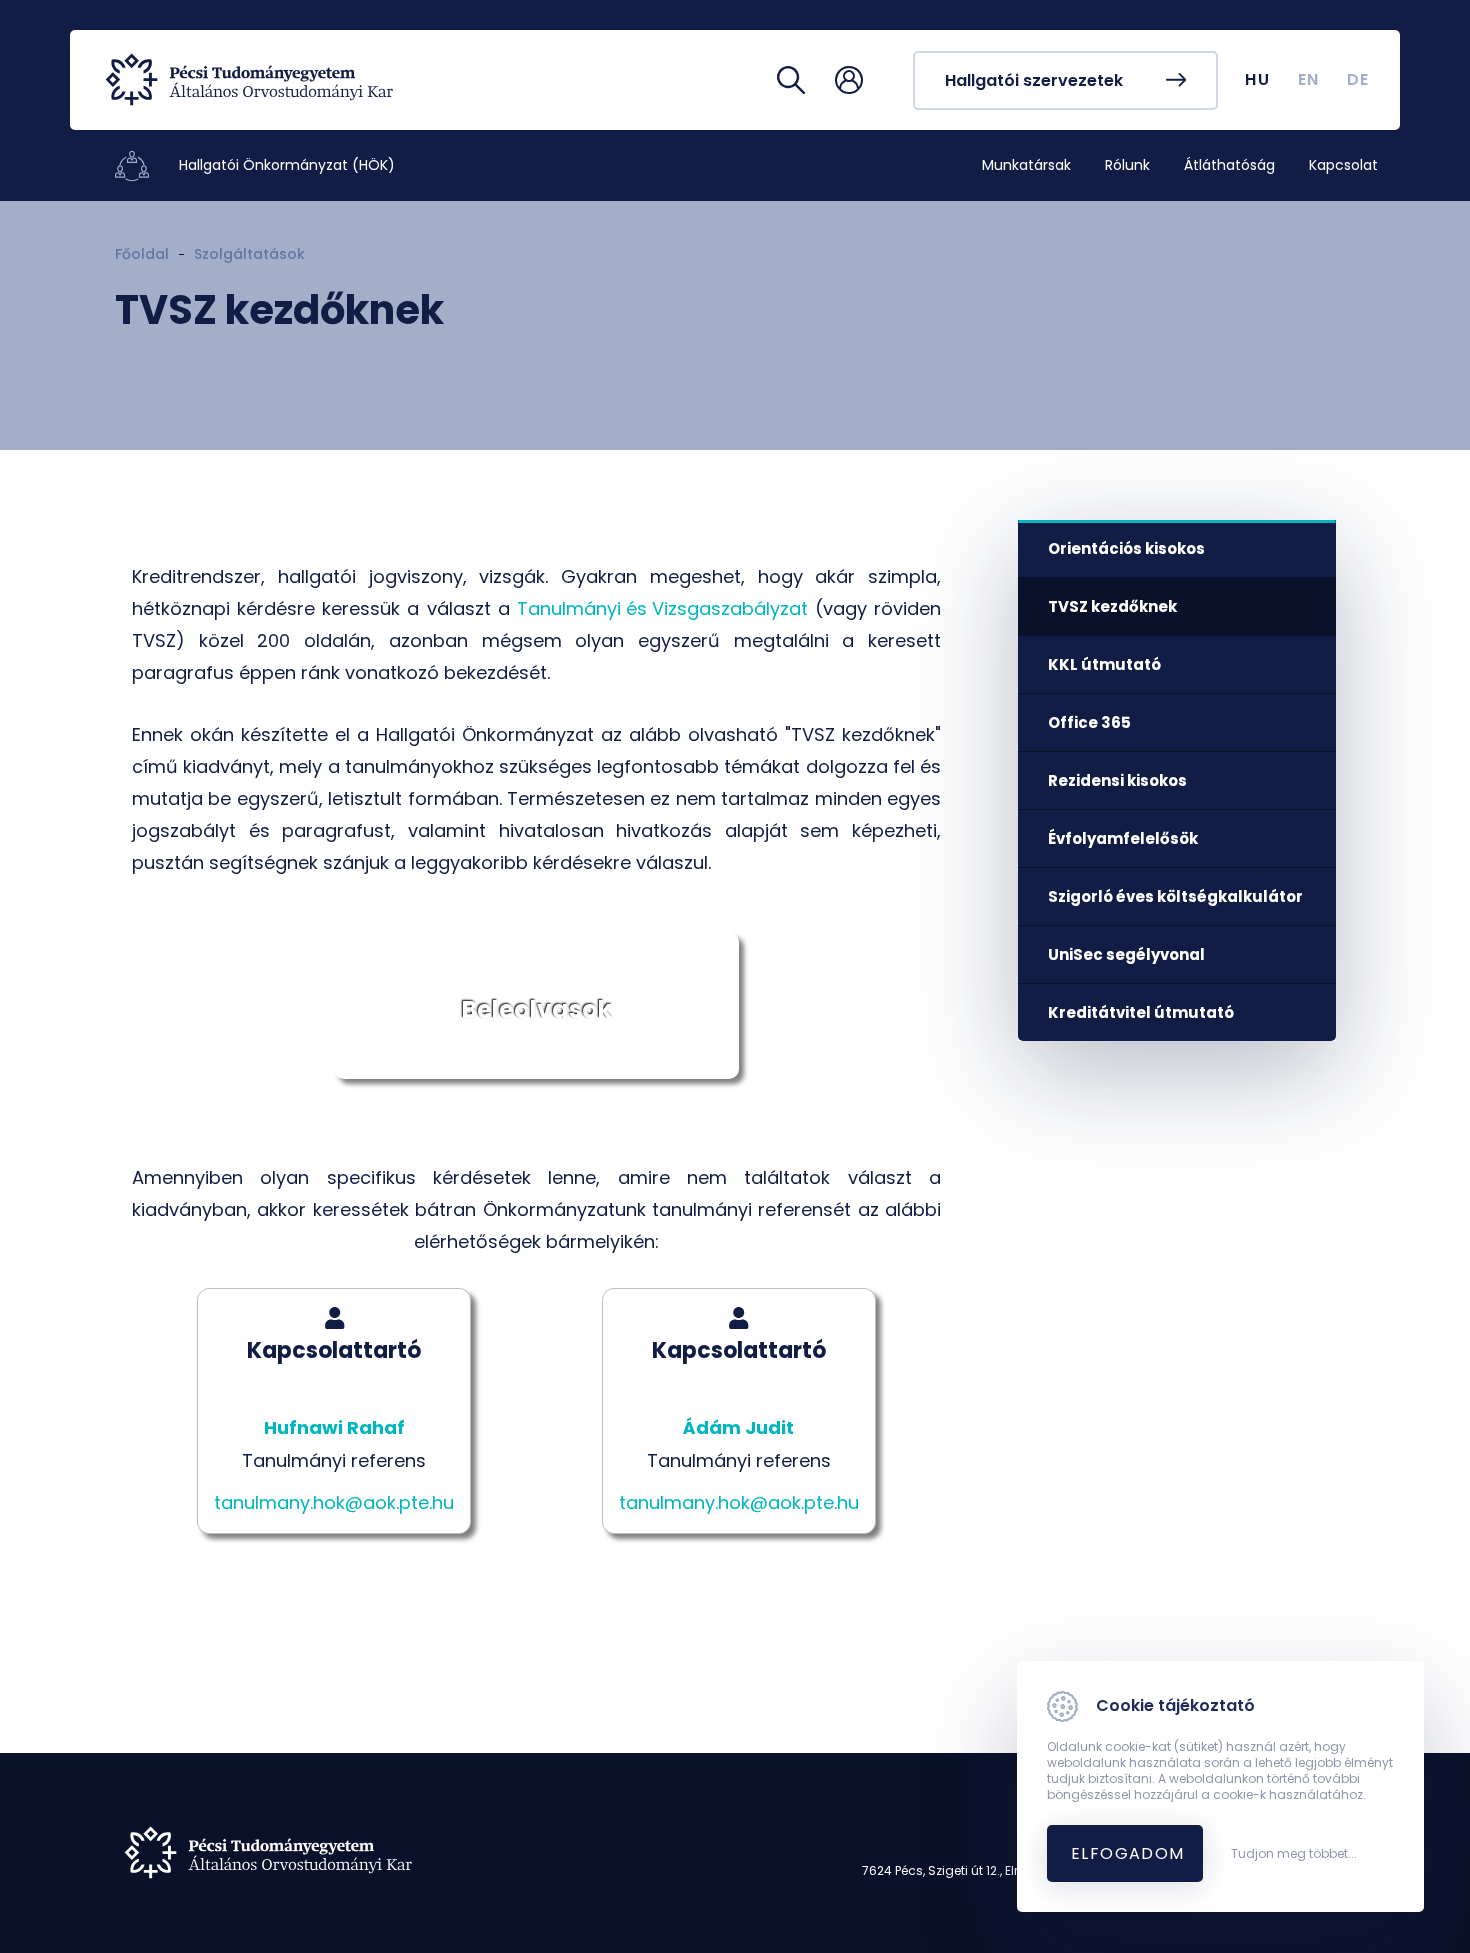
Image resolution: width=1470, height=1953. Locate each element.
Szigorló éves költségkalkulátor (1175, 896)
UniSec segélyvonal (1126, 954)
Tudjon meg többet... (1294, 1854)
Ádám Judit (738, 1427)
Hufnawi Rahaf (334, 1427)
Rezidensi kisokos (1117, 780)
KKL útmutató (1104, 664)
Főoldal (142, 254)
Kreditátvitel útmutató (1141, 1012)
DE (1358, 79)
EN (1309, 79)
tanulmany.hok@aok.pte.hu (334, 1502)
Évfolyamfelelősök (1123, 838)
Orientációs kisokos (1126, 548)
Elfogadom (1128, 1853)
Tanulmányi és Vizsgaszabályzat (662, 608)
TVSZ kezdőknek (1112, 606)
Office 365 (1089, 722)
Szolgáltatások (249, 254)
